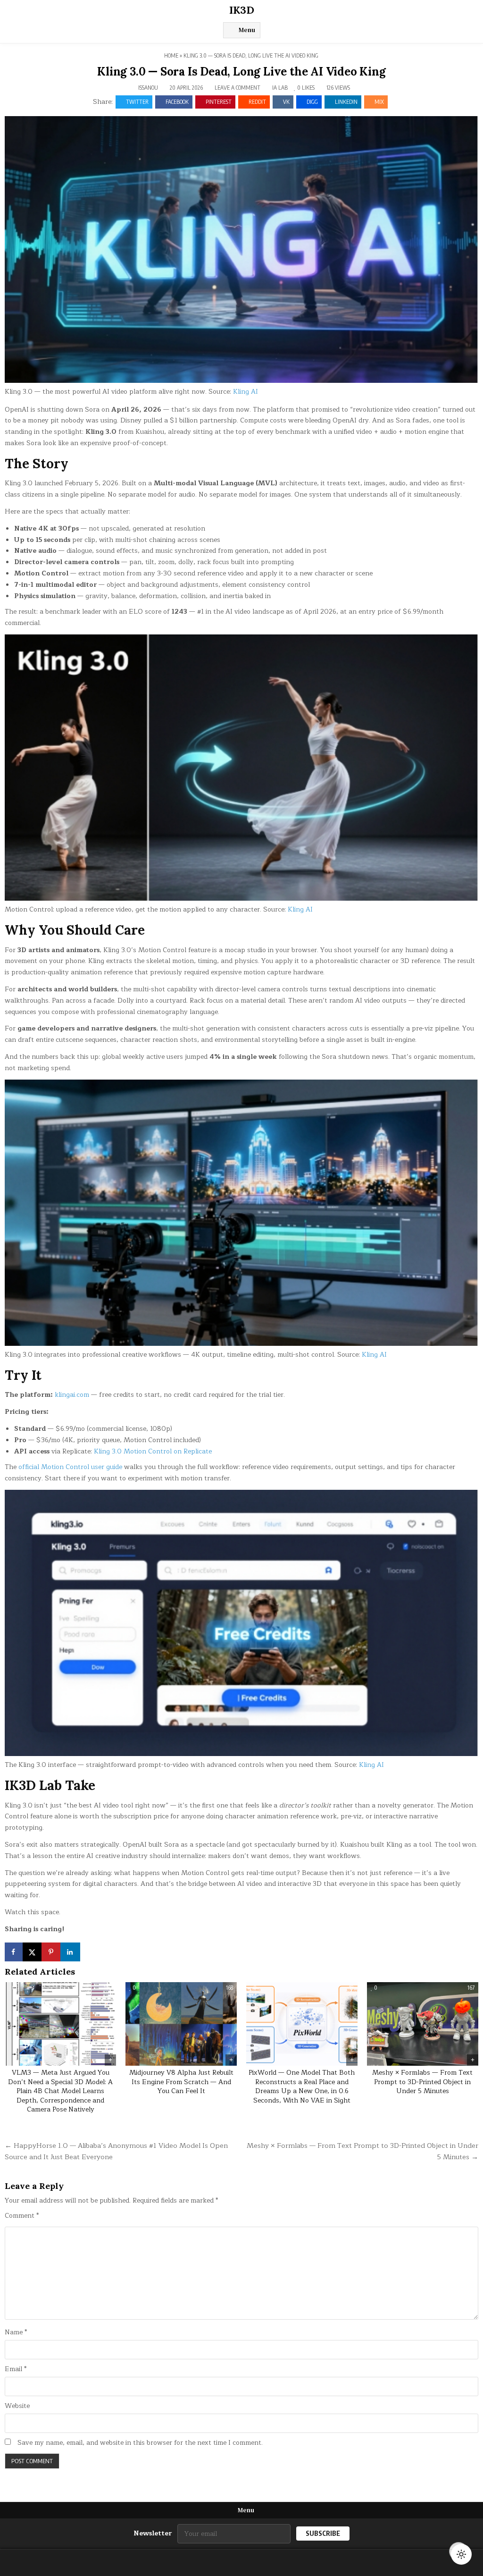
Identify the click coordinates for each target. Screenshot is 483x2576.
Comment (22, 2216)
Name (16, 2332)
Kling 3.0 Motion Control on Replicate (153, 1451)
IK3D (242, 10)
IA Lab (280, 88)
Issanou (148, 88)
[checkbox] (461, 2554)
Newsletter (153, 2534)
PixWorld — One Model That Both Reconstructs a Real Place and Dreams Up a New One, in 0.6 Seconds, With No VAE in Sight (302, 2086)
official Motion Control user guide (70, 1467)
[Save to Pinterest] (52, 1952)
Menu (247, 30)
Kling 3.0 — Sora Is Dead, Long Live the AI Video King (241, 72)
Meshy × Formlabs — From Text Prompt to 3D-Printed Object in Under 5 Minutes (422, 2082)
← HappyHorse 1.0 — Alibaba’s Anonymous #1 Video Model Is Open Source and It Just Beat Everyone (116, 2151)
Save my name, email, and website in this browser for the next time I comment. (140, 2443)
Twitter (137, 102)
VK (286, 102)
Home (171, 55)
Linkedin (346, 102)
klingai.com (72, 1395)
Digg (312, 102)
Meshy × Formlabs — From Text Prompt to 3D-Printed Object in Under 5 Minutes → (362, 2151)
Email (16, 2369)
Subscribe (323, 2533)
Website (17, 2406)
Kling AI (246, 392)
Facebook (177, 102)
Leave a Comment (237, 88)
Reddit (257, 102)
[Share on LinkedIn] (71, 1952)
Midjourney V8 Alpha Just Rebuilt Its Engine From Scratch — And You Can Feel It (181, 2082)
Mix (379, 102)
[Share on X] (33, 1952)
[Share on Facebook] (14, 1952)
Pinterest (219, 102)
